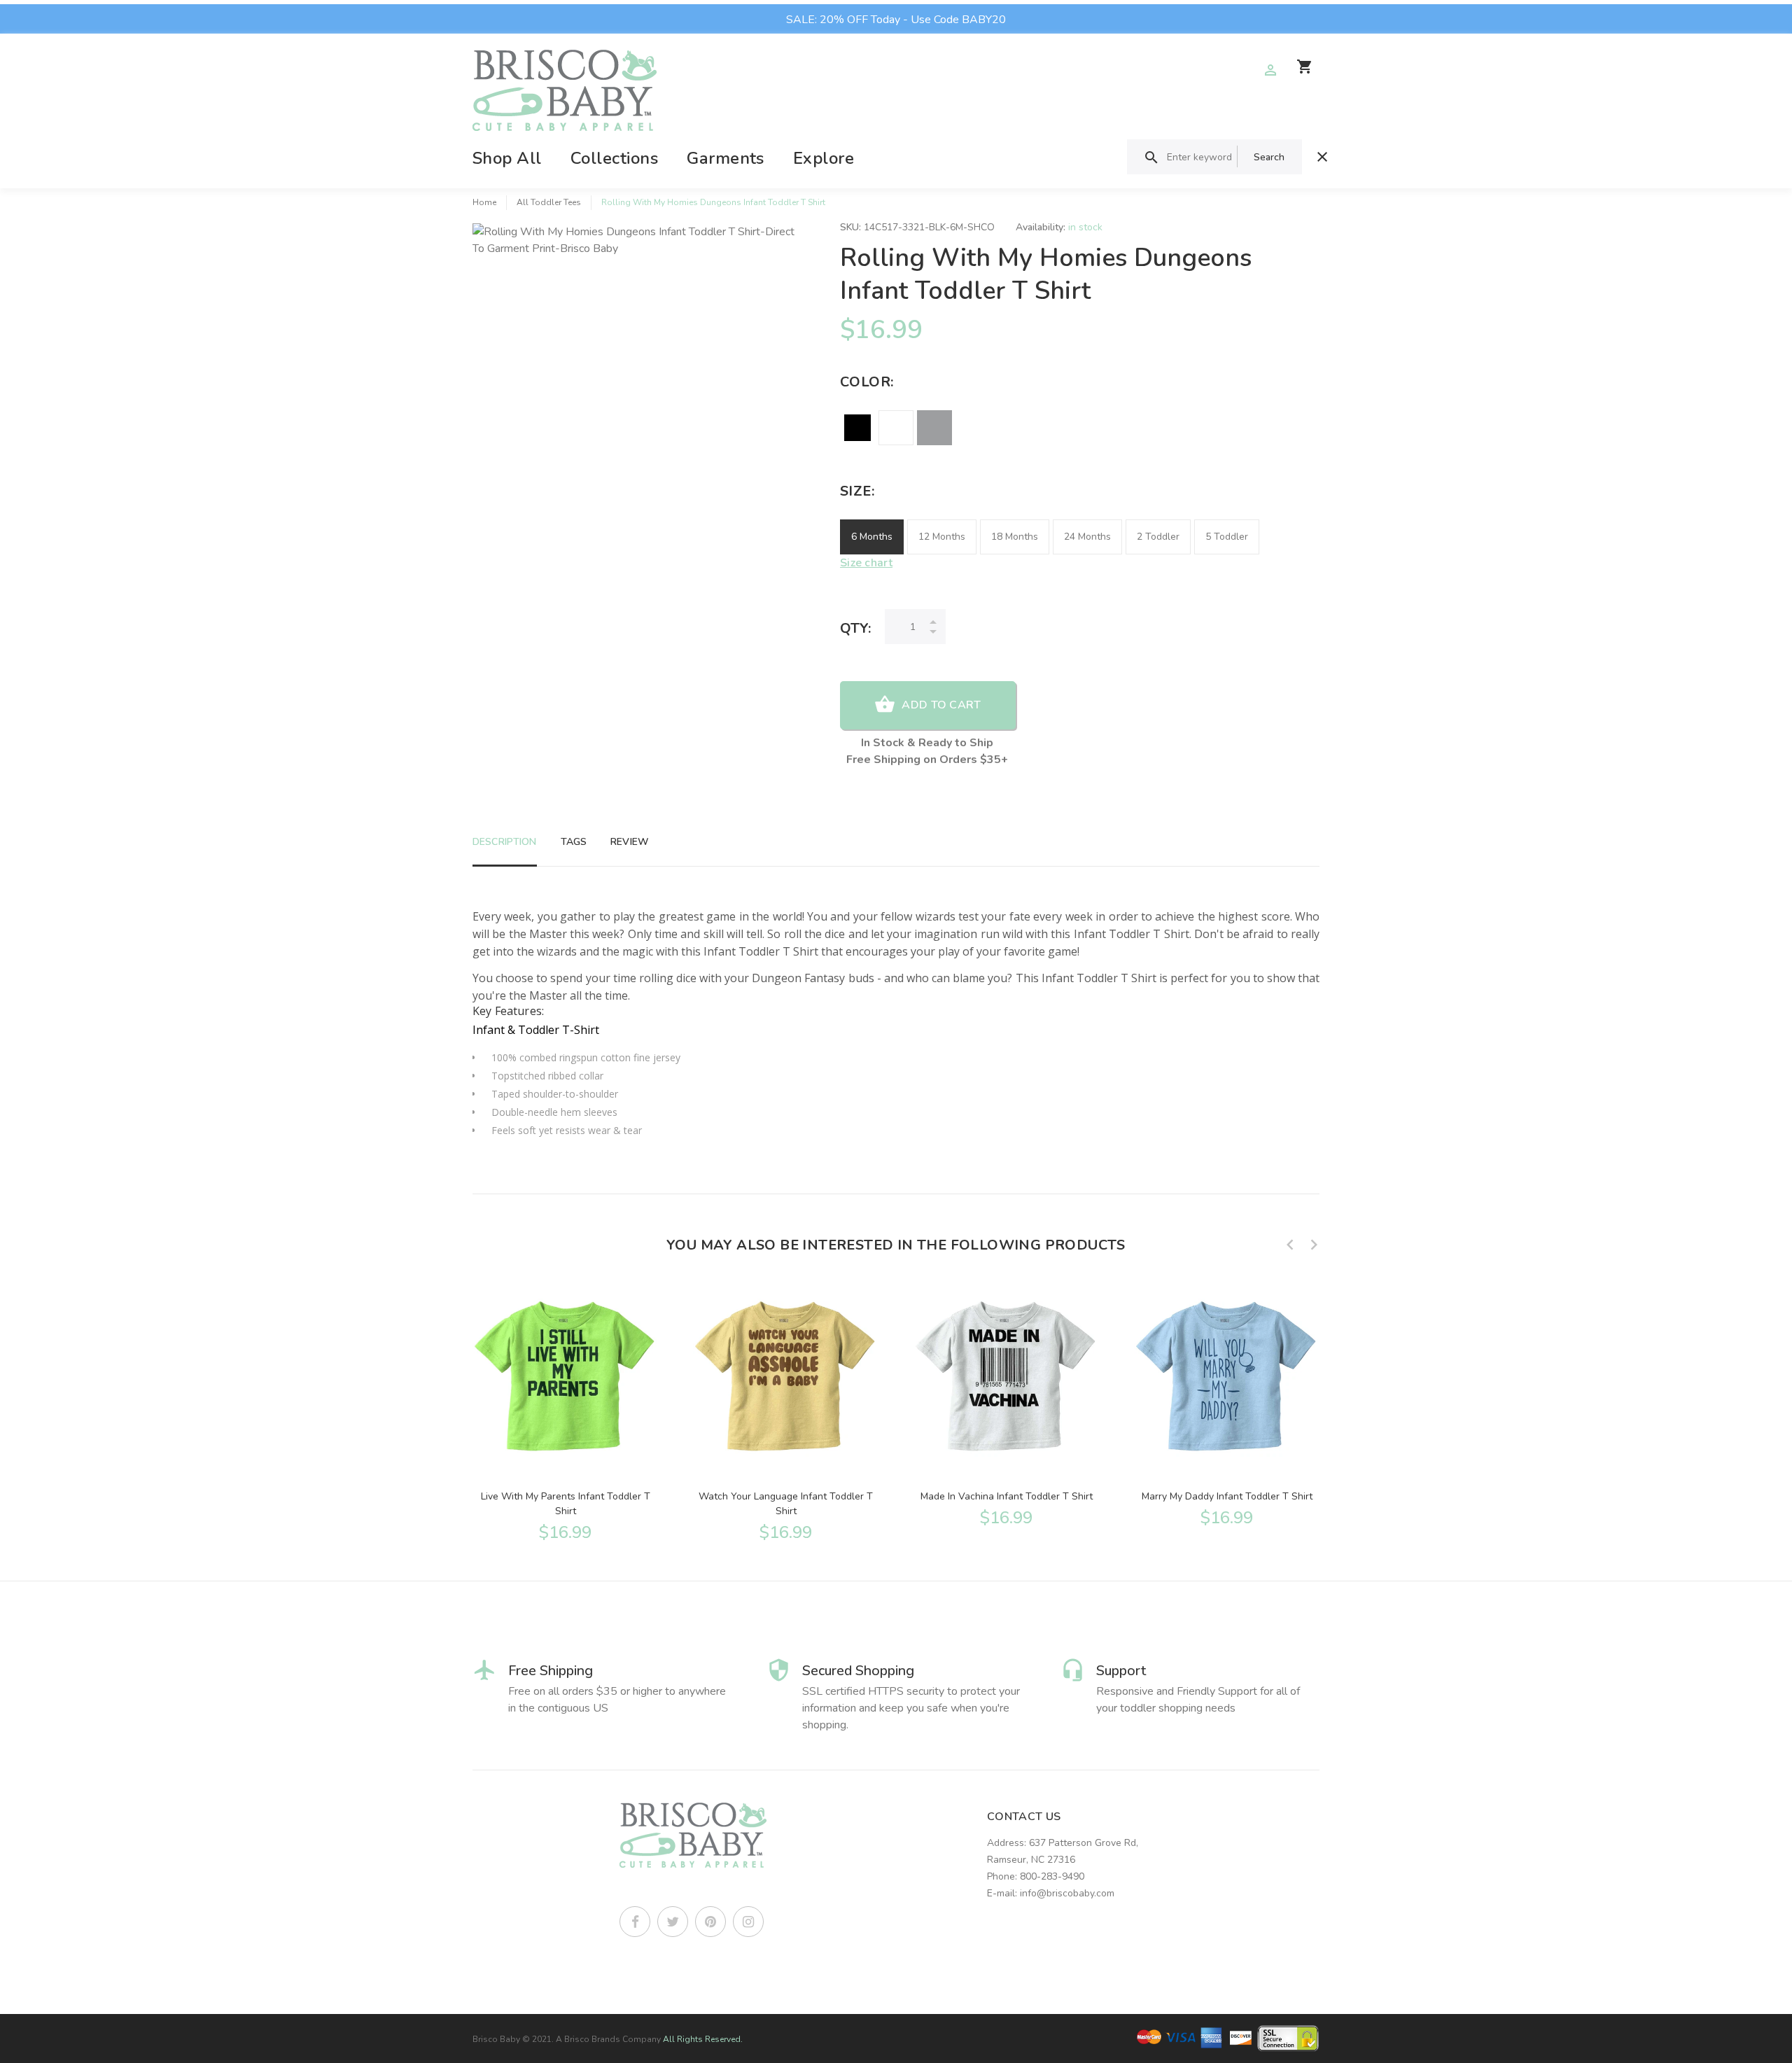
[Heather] (934, 428)
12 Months (942, 537)
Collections (614, 158)
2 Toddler (1158, 537)
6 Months (872, 537)
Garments (726, 158)
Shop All (507, 158)
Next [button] (1314, 1245)
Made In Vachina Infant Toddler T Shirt (1007, 1496)
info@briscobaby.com (1067, 1893)
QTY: (855, 628)
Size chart (866, 563)
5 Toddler (1227, 537)
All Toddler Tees (549, 202)
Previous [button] (1290, 1245)
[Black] (857, 428)
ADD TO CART (941, 705)
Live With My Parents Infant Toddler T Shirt (566, 1504)
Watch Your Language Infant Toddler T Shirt (786, 1504)
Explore (824, 158)
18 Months (1015, 537)
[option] (565, 1411)
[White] (896, 428)
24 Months (1087, 537)
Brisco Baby (496, 2039)
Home (484, 202)
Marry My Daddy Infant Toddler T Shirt (1227, 1496)
